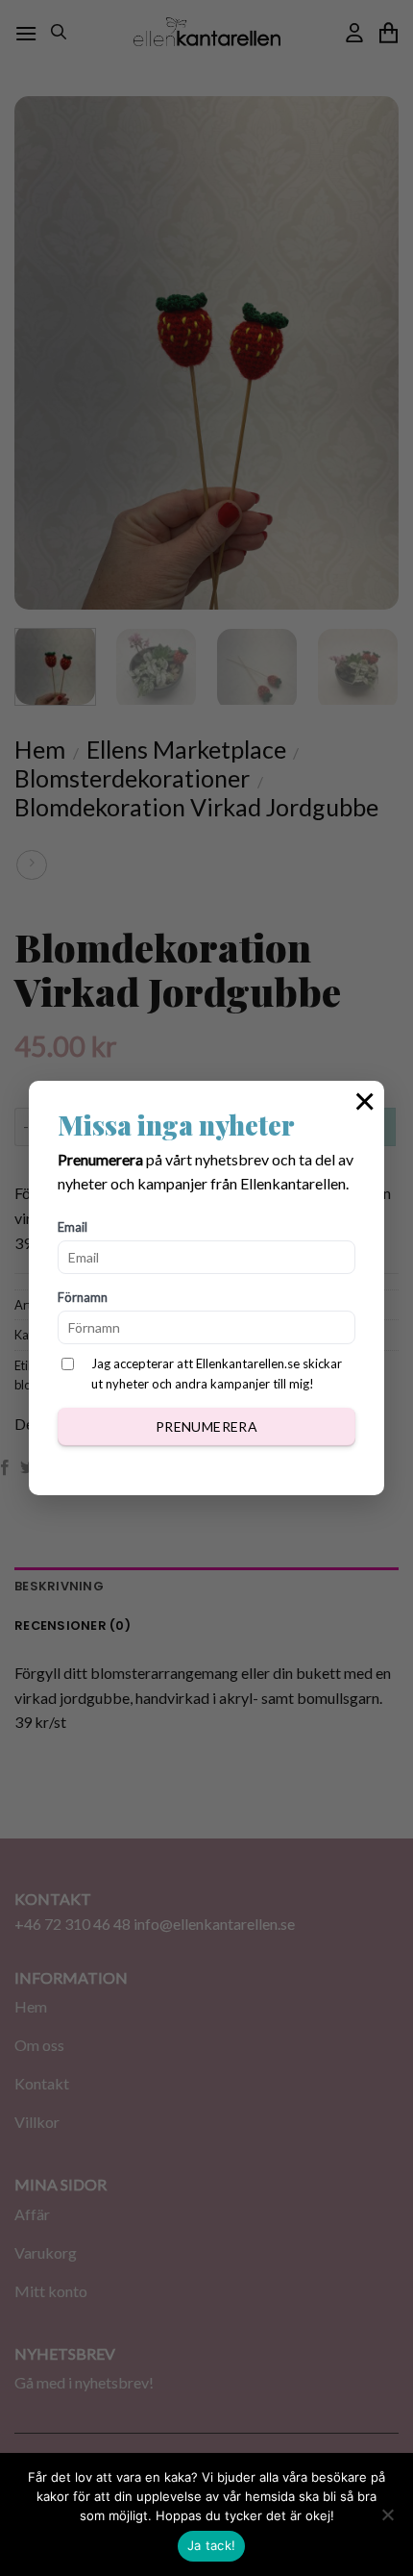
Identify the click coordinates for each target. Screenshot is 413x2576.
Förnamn (83, 1297)
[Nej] (387, 2520)
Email (73, 1227)
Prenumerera (207, 1426)
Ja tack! (211, 2545)
